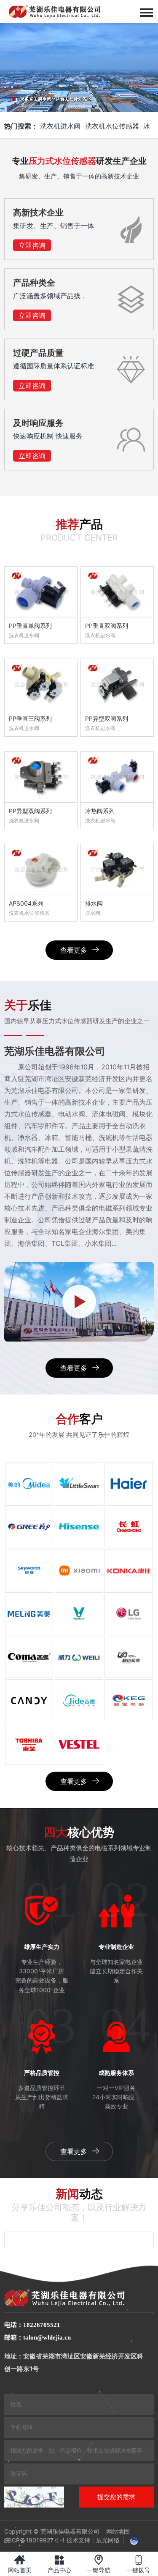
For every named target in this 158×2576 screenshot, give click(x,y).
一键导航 (99, 2564)
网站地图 (118, 2531)
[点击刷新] (34, 2497)
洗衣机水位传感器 (112, 126)
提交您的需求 (116, 2497)
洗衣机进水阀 (60, 126)
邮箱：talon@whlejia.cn (37, 2337)
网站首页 (20, 2564)
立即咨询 (32, 245)
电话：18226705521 (32, 2325)
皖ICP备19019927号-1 (35, 2540)
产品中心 (59, 2564)
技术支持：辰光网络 (93, 2540)
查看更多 (74, 950)
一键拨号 (138, 2564)
